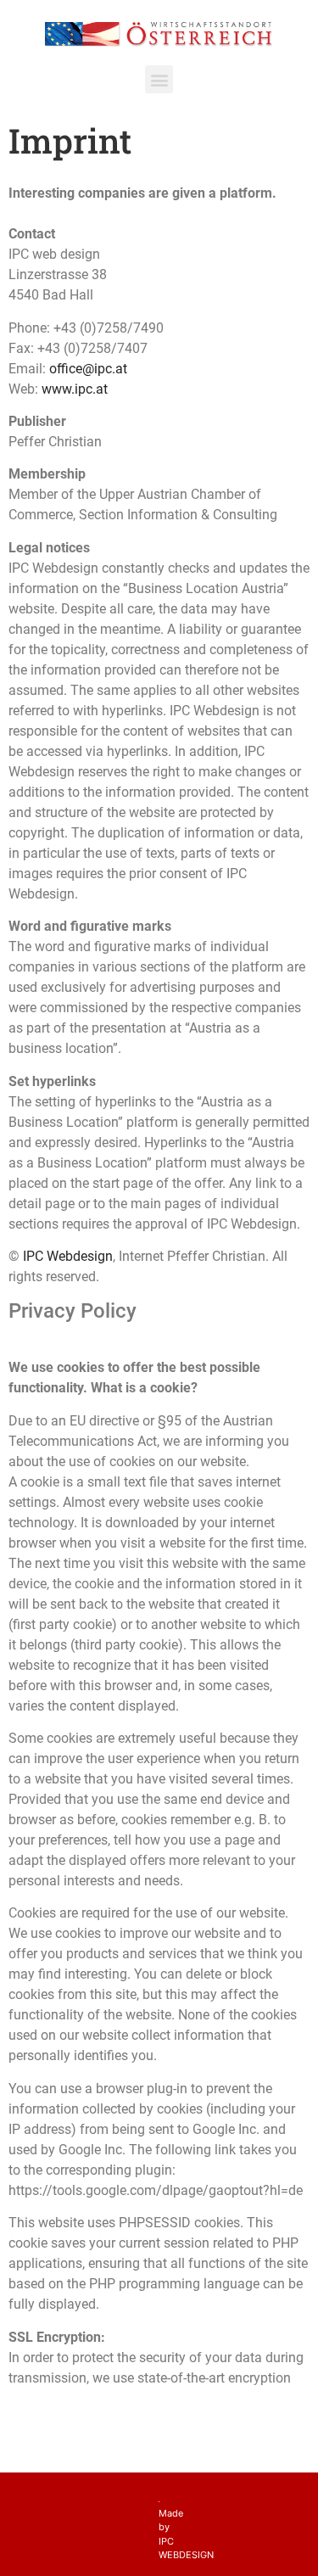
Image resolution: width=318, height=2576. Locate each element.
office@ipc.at (88, 369)
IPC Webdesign (68, 1256)
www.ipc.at (75, 389)
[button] (159, 79)
